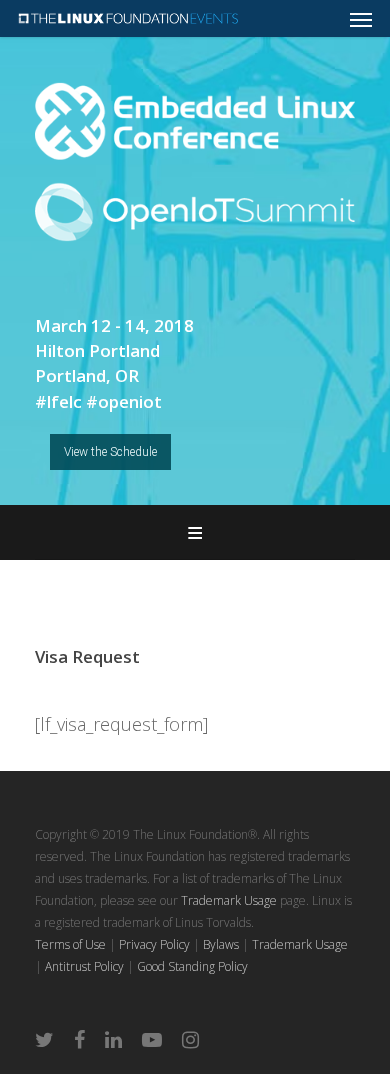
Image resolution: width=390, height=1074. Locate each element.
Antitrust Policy (84, 966)
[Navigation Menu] (361, 19)
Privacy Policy (154, 944)
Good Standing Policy (192, 966)
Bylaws (221, 944)
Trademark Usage (229, 900)
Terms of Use (70, 944)
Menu (195, 532)
